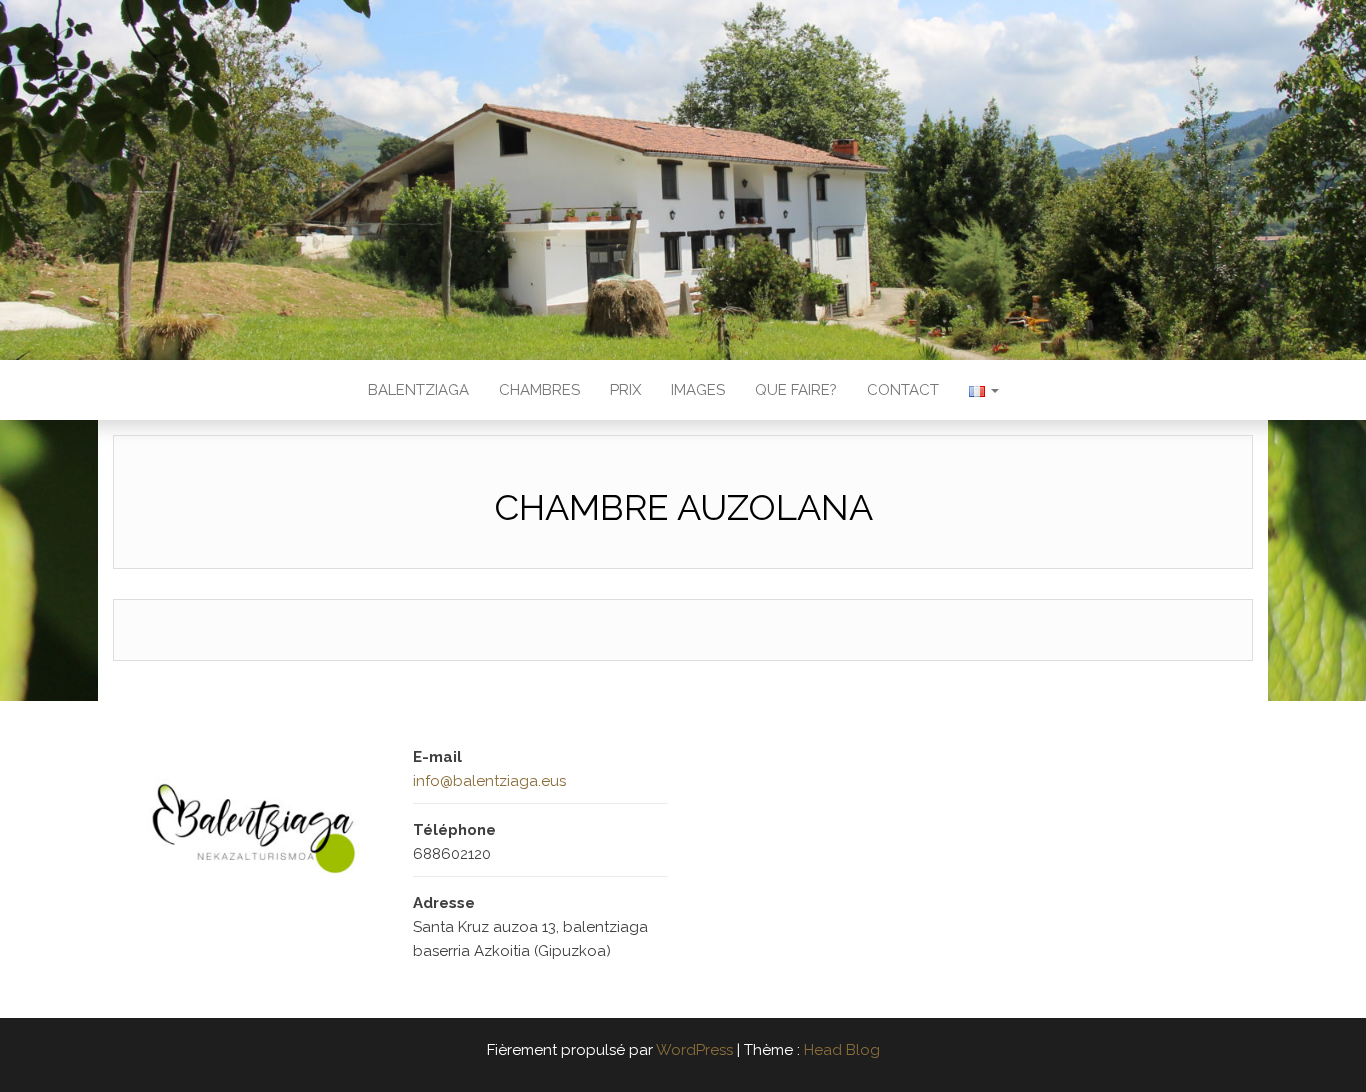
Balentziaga (418, 390)
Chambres (539, 390)
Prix (625, 390)
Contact (903, 390)
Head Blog (842, 1050)
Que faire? (796, 390)
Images (698, 390)
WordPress (694, 1050)
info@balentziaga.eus (489, 781)
